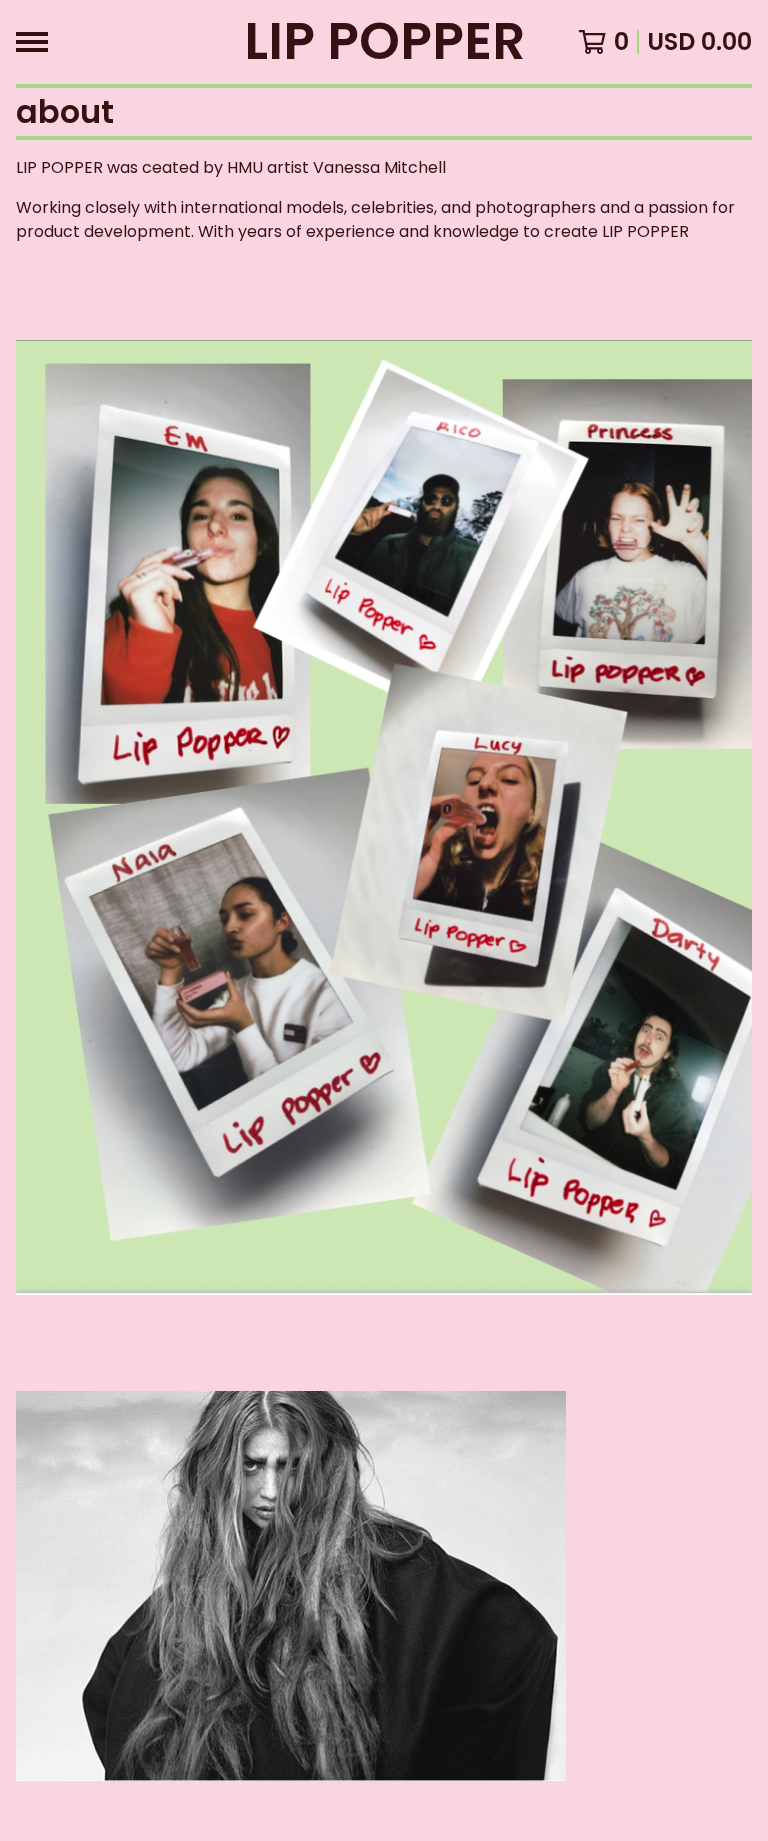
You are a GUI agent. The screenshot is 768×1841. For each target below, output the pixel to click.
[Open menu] (32, 42)
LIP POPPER (384, 42)
